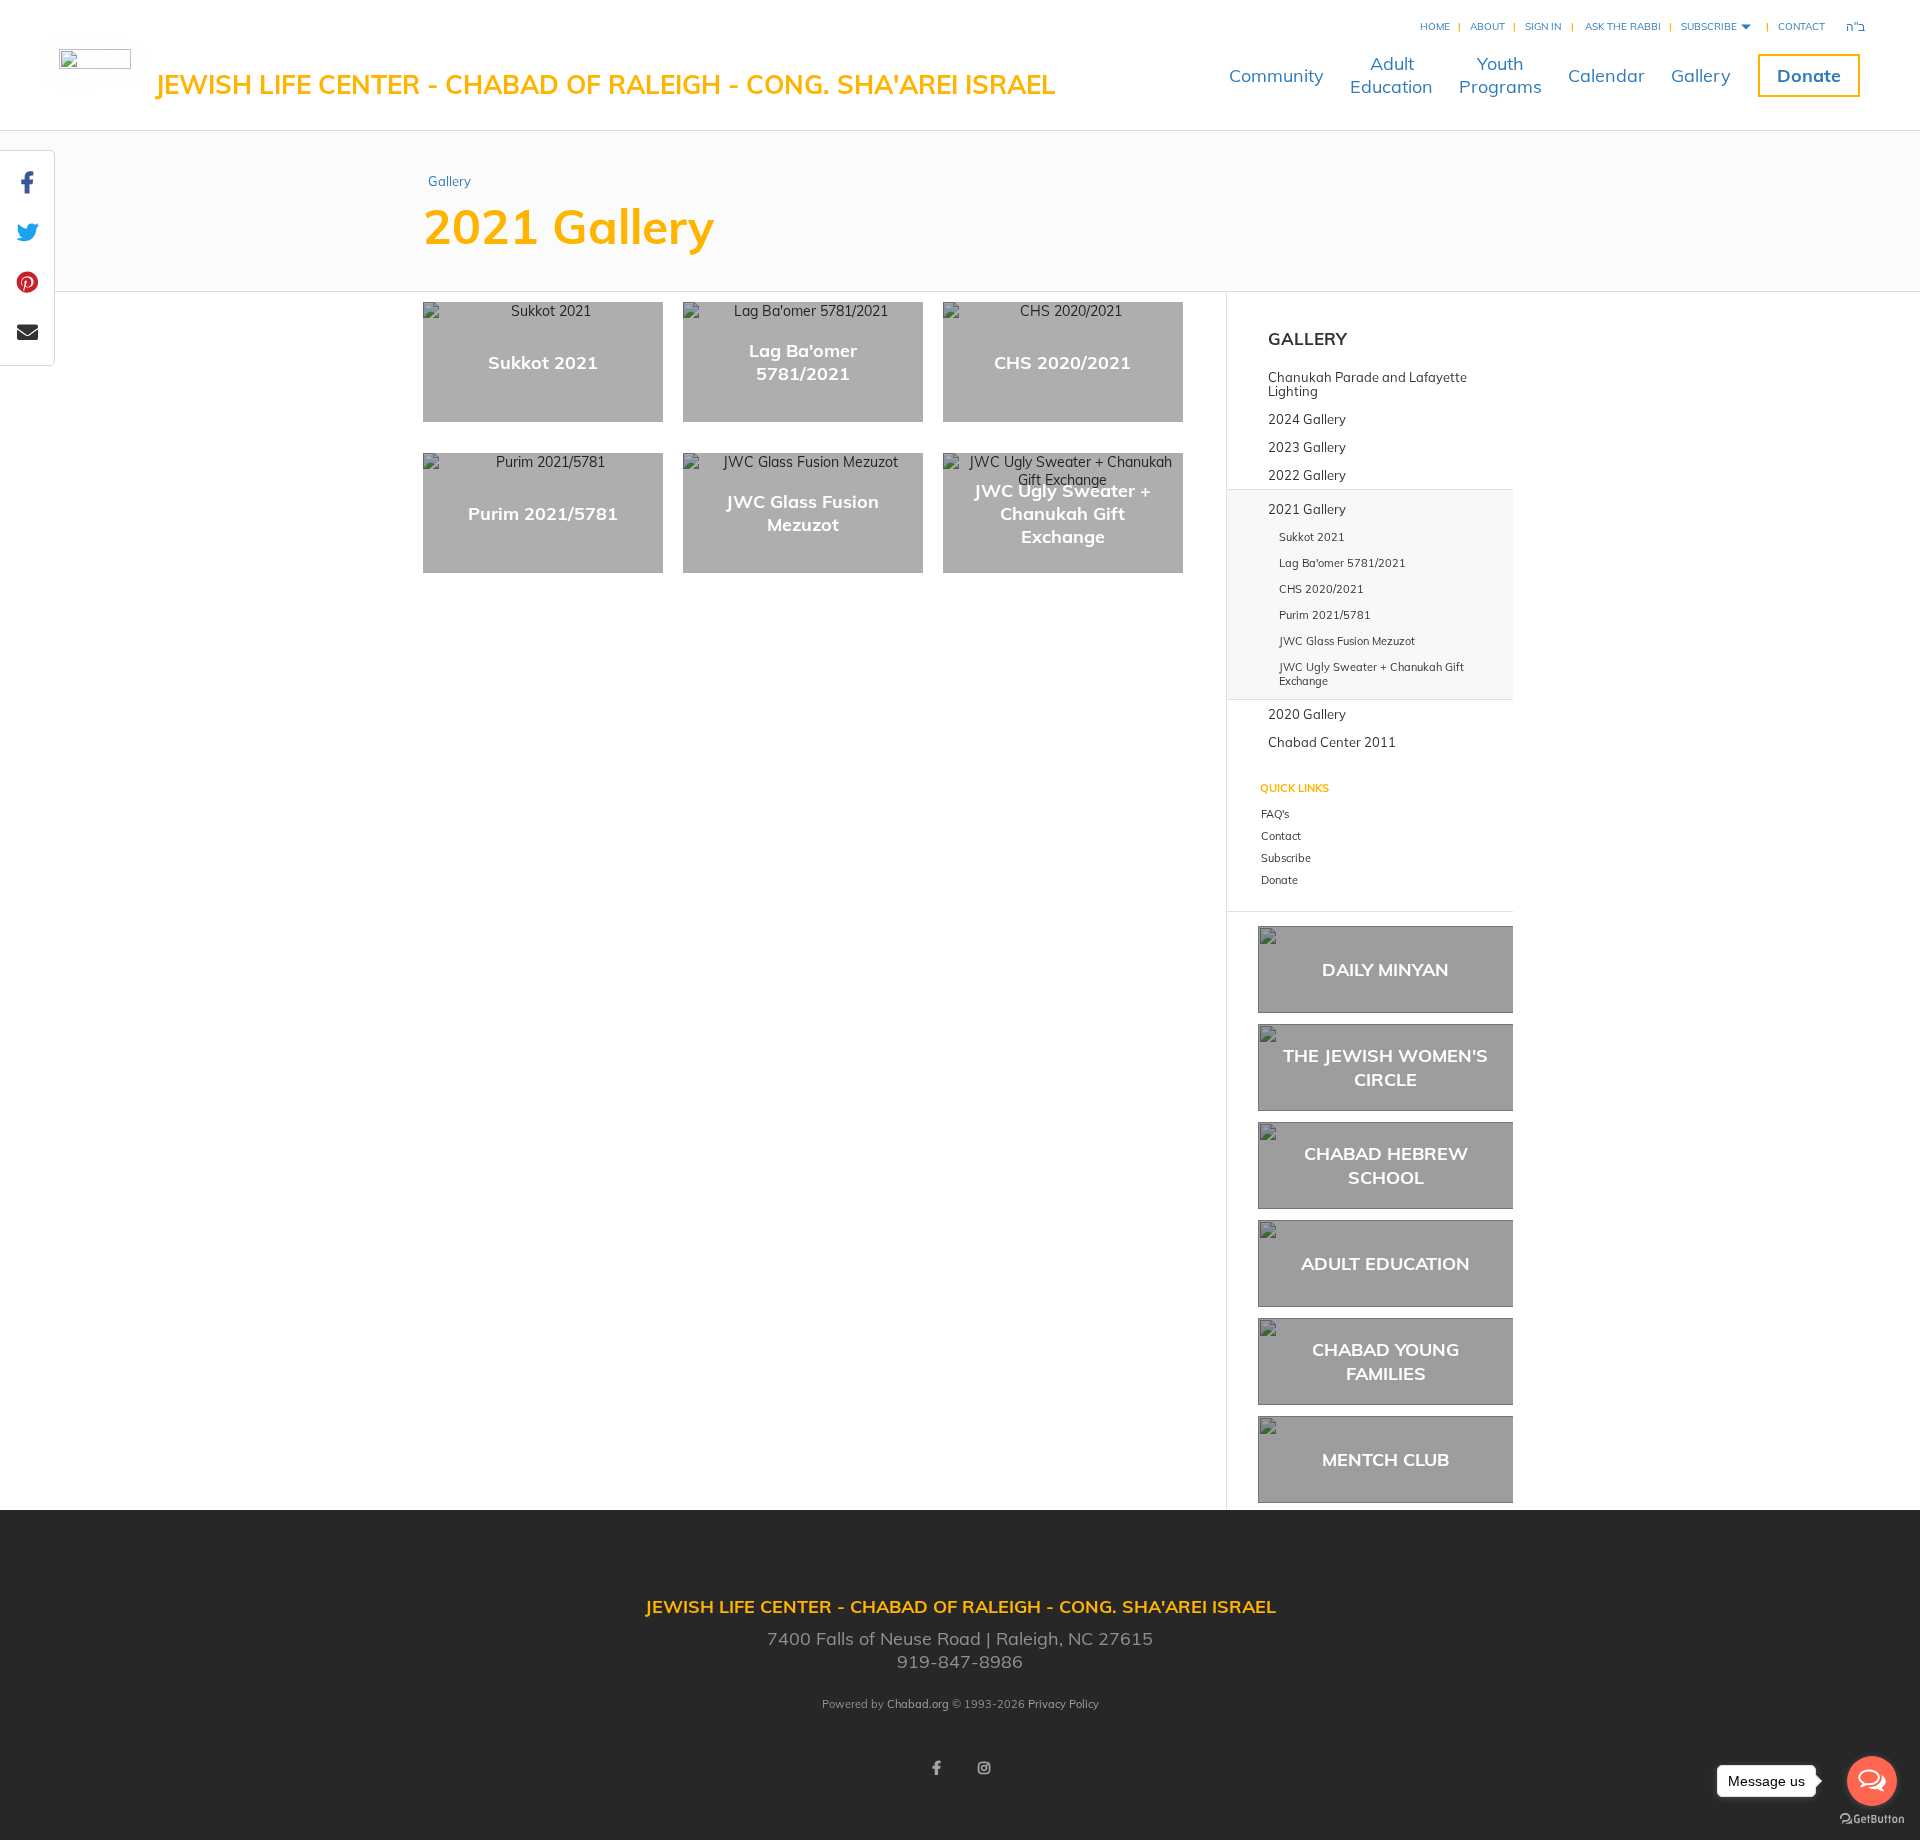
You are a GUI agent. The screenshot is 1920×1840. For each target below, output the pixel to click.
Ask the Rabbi (1623, 26)
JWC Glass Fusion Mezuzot (802, 513)
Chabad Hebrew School (1386, 1165)
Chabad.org (918, 1704)
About (1487, 26)
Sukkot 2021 (543, 362)
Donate (1809, 75)
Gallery (1701, 75)
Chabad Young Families (1385, 1361)
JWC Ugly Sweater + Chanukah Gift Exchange (1062, 513)
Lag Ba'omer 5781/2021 (803, 362)
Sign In (1543, 26)
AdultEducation (1391, 75)
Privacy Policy (1063, 1704)
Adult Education (1385, 1263)
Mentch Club (1385, 1459)
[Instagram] (984, 1768)
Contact (1801, 26)
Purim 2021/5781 (543, 513)
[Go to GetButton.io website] (1872, 1819)
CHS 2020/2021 (1062, 362)
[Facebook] (936, 1768)
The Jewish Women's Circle (1385, 1067)
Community (1276, 75)
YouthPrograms (1500, 75)
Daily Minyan (1385, 969)
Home (1435, 26)
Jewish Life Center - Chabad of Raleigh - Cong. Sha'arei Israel (605, 84)
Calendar (1606, 75)
